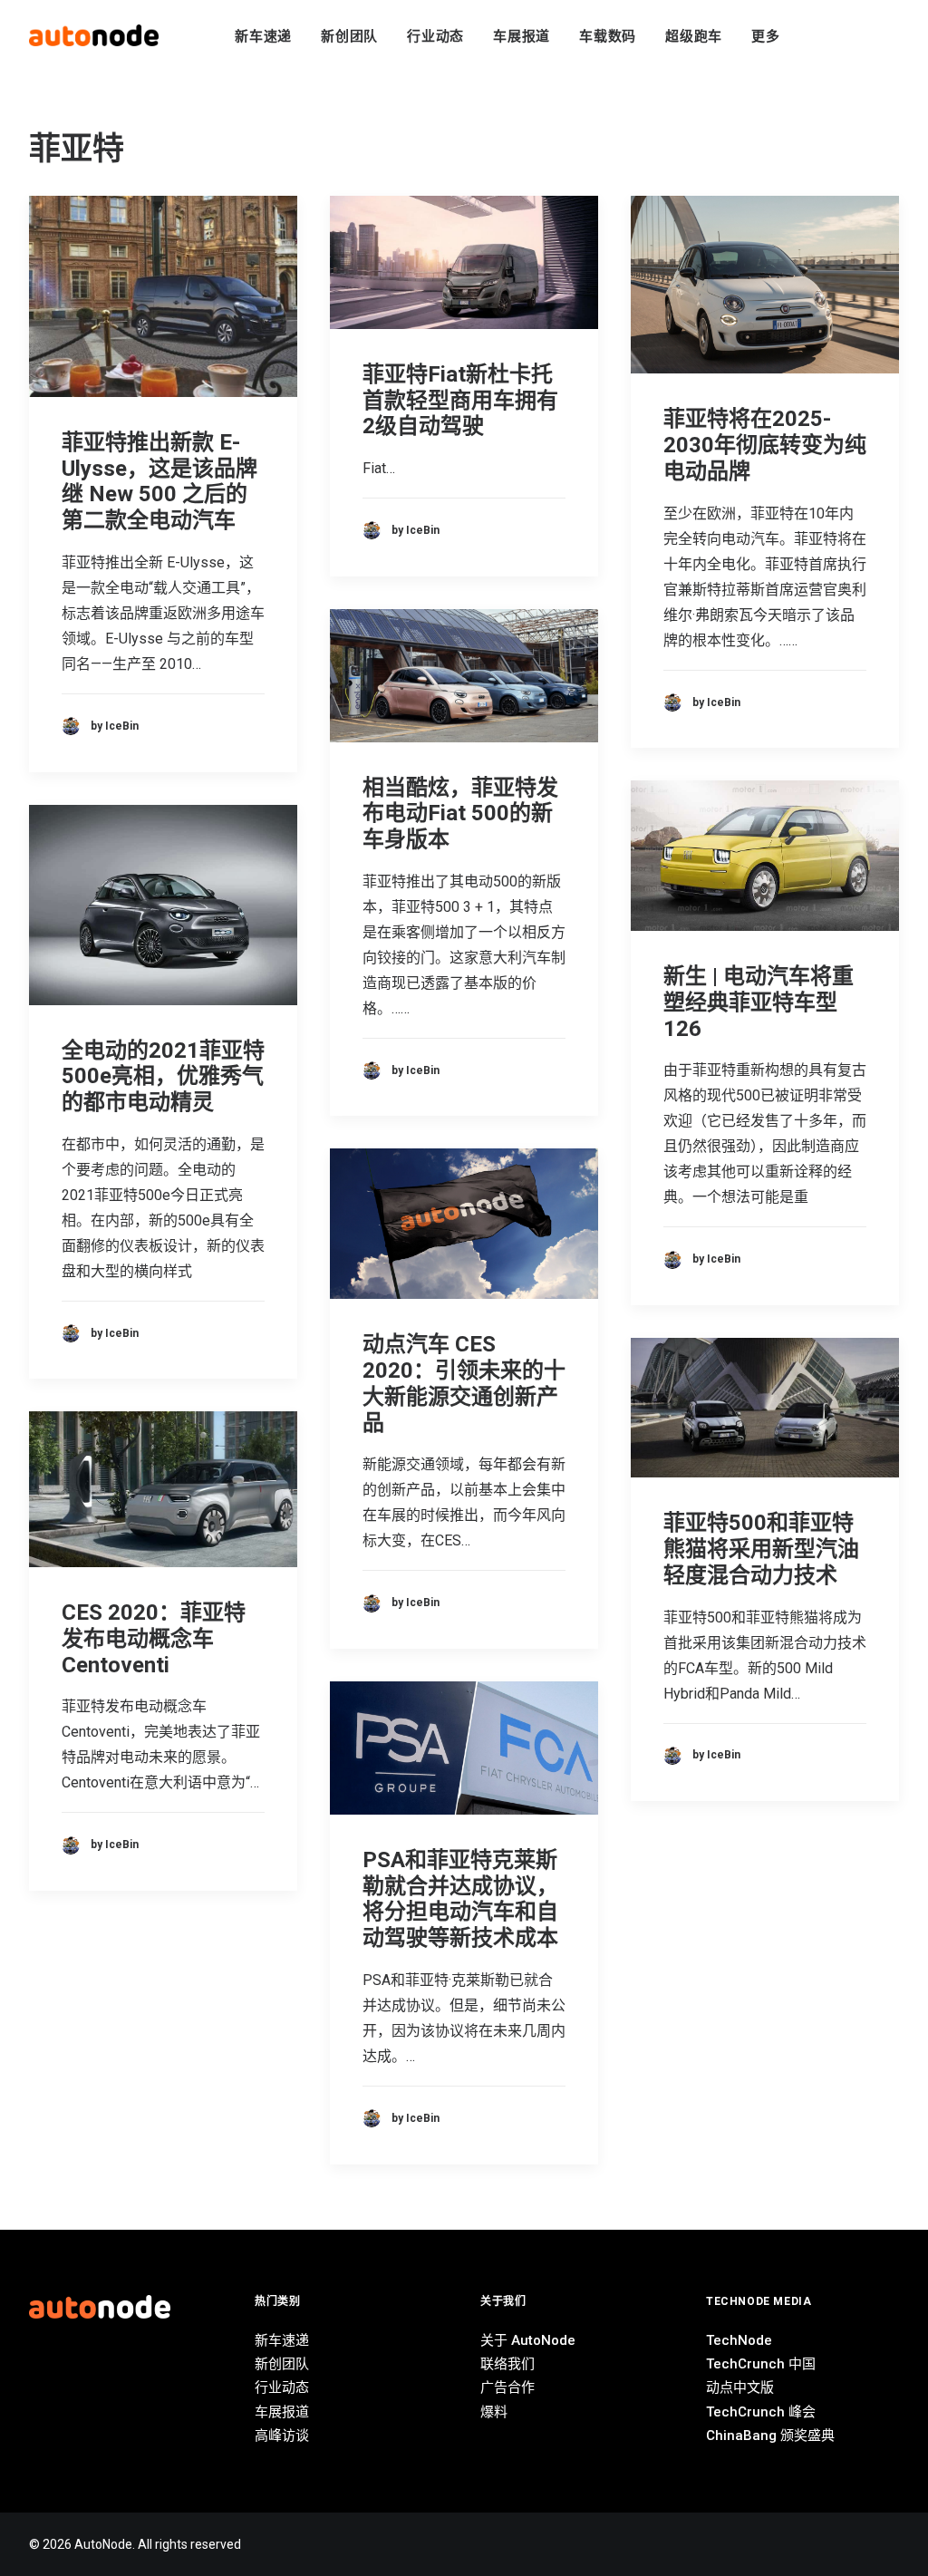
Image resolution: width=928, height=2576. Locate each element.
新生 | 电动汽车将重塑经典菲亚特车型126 (759, 1002)
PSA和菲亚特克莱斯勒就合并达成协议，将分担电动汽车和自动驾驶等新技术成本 (460, 1899)
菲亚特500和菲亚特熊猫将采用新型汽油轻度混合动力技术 (761, 1549)
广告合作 (507, 2387)
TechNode (739, 2340)
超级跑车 (694, 36)
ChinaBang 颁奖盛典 (770, 2436)
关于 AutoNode (528, 2340)
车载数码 (608, 36)
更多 (766, 36)
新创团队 (349, 36)
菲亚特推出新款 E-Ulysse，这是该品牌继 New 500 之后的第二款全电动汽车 (159, 481)
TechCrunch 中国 (761, 2364)
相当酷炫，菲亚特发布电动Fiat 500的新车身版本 (460, 814)
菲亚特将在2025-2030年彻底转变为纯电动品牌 (765, 445)
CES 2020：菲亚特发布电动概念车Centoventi (154, 1639)
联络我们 (507, 2364)
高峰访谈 (282, 2436)
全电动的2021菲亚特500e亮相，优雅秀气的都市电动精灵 (163, 1077)
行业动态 (435, 36)
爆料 (494, 2412)
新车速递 (263, 36)
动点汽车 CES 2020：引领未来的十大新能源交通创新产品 (464, 1383)
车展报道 (522, 36)
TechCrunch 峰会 (761, 2412)
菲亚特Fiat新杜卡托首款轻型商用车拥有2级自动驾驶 (460, 401)
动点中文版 (740, 2387)
